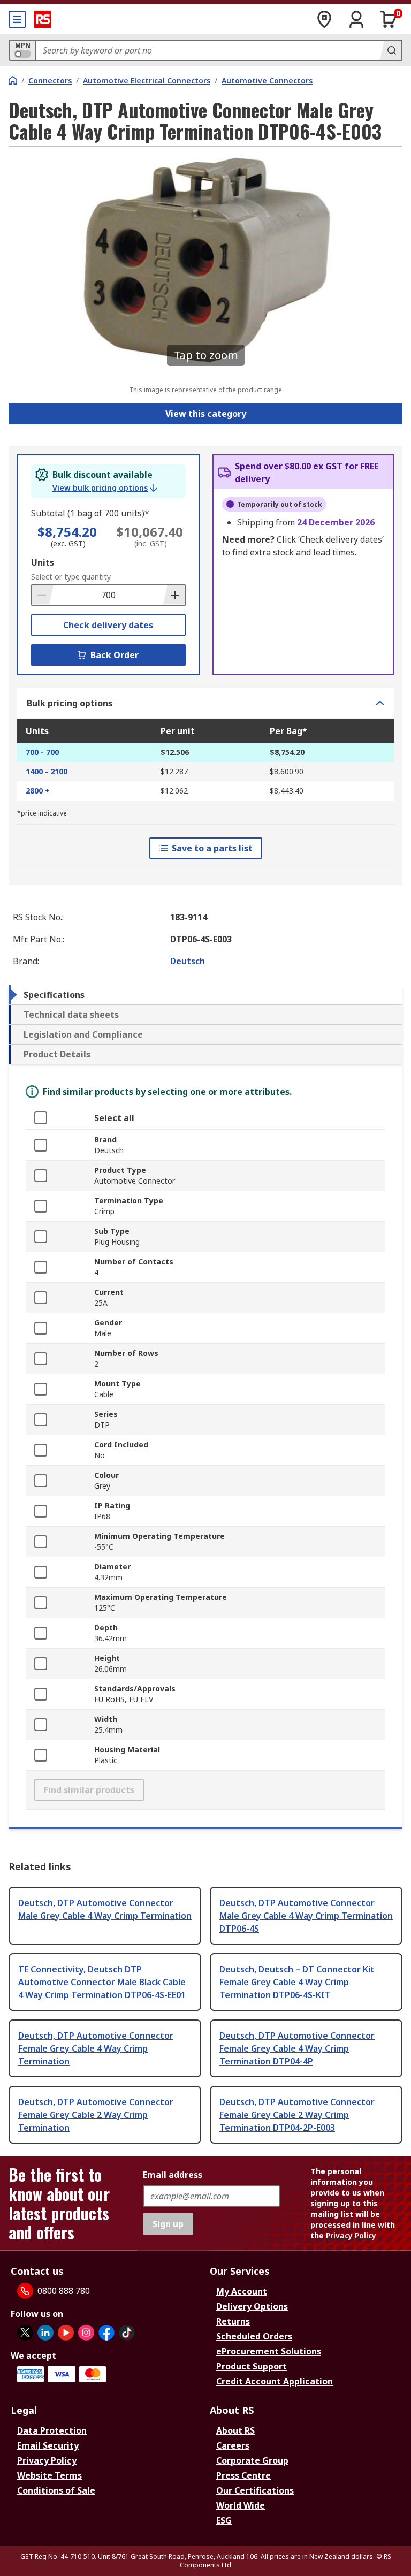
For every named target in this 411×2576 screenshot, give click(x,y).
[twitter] (25, 2333)
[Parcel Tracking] (324, 19)
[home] (13, 80)
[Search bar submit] (391, 50)
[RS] (43, 19)
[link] (105, 488)
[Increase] (174, 595)
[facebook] (106, 2333)
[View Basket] (389, 19)
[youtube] (66, 2333)
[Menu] (17, 19)
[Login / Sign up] (356, 19)
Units (43, 562)
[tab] (205, 995)
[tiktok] (127, 2333)
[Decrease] (43, 595)
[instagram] (86, 2333)
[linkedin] (45, 2333)
